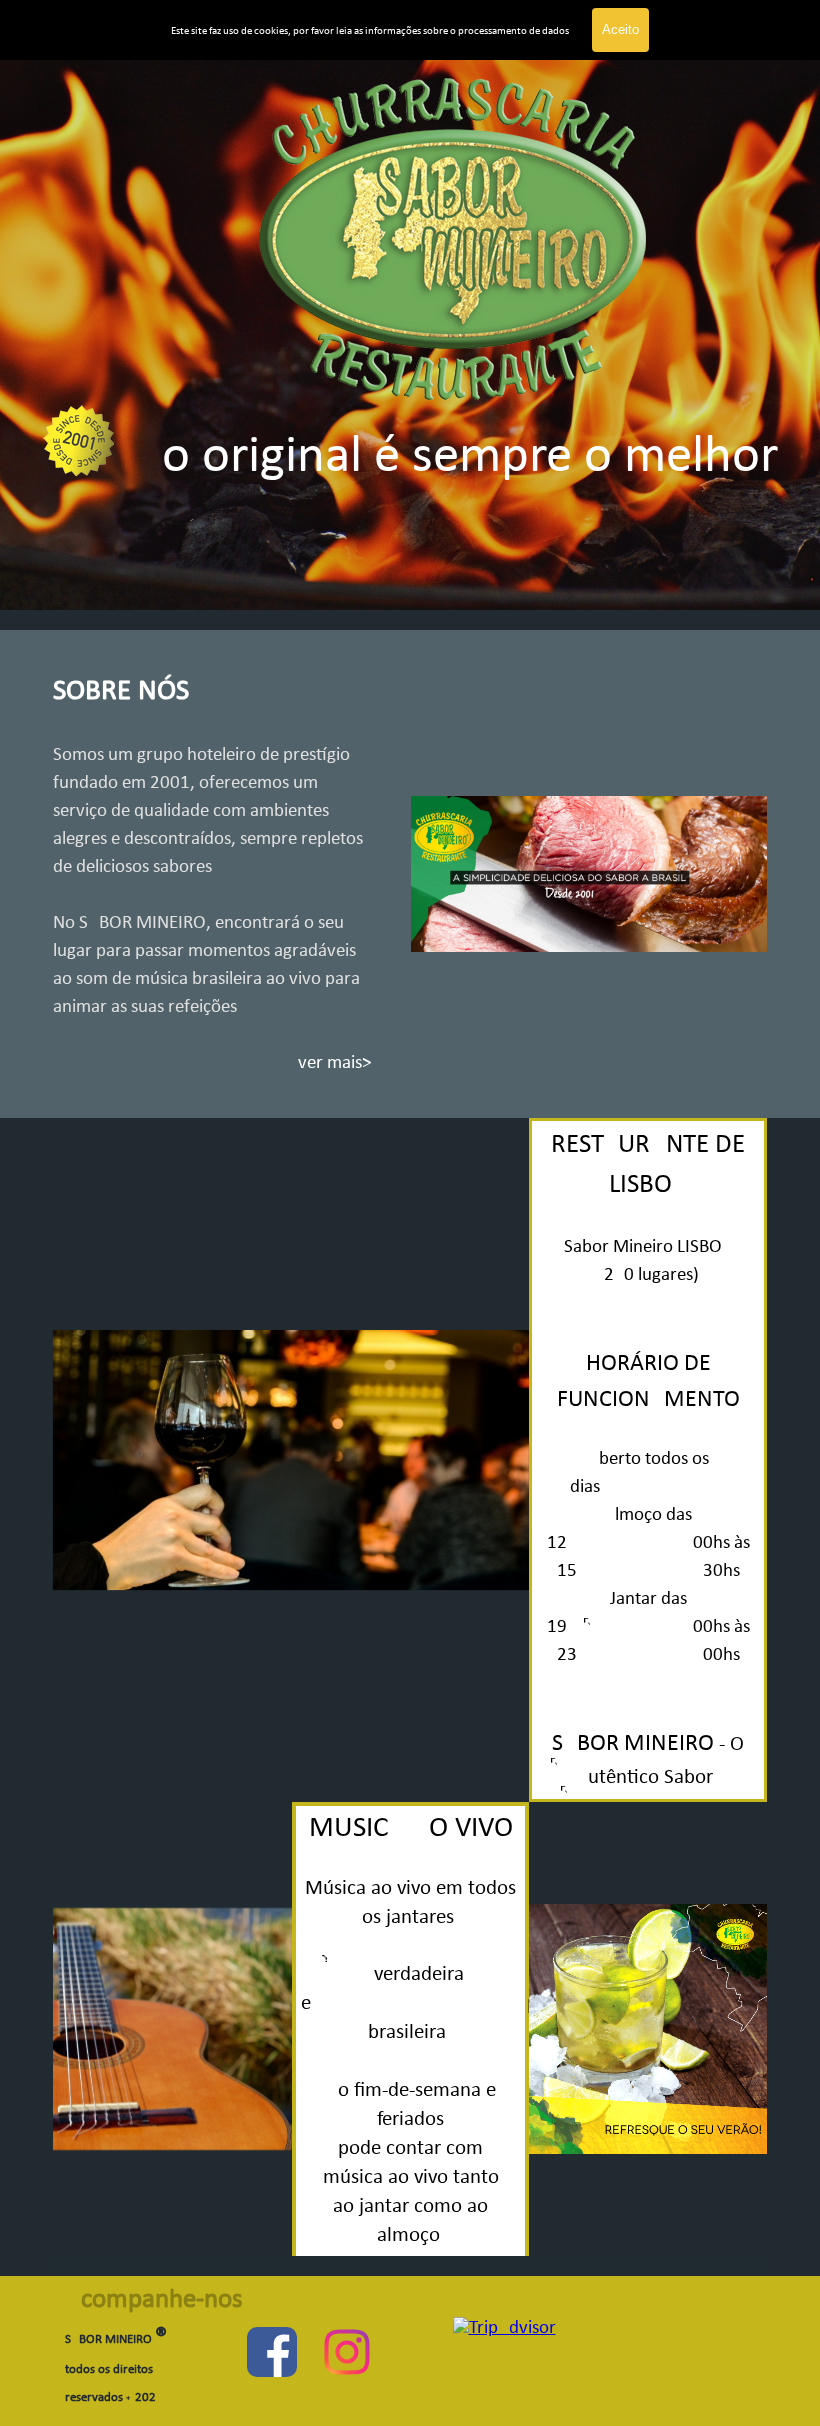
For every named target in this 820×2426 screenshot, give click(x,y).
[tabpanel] (410, 330)
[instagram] (347, 2352)
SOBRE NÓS (121, 691)
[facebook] (272, 2352)
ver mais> (334, 1063)
